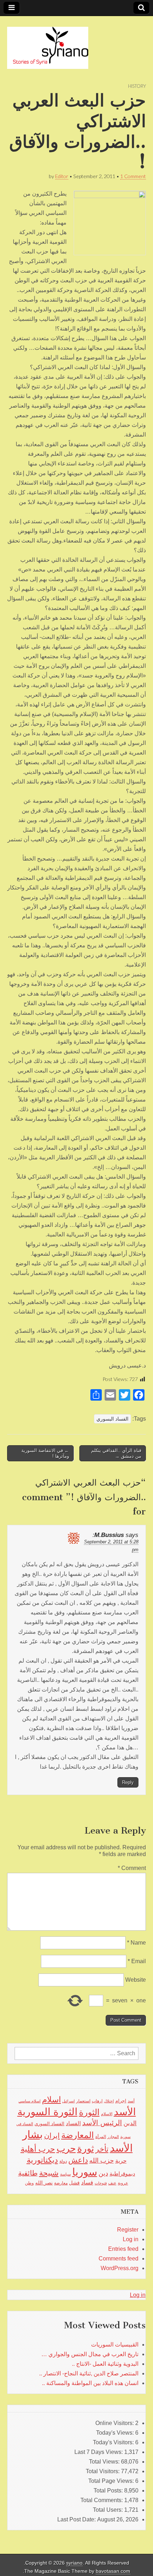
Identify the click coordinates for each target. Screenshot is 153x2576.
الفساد (73, 2123)
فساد (87, 2182)
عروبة (123, 2183)
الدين (130, 2123)
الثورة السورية (48, 2112)
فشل (74, 2183)
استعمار (83, 2101)
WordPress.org (120, 2268)
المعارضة (78, 2135)
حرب (66, 2148)
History (137, 86)
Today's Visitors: (114, 2442)
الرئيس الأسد (102, 2123)
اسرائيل (68, 2101)
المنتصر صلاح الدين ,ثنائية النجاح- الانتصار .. (89, 2373)
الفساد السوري (49, 2124)
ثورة (86, 2148)
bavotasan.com (113, 2571)
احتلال (109, 2101)
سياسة (65, 2174)
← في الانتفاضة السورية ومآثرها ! (45, 1453)
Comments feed (118, 2259)
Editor (62, 176)
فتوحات (101, 2183)
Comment (132, 1868)
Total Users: (109, 2510)
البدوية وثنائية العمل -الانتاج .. (105, 2364)
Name (136, 1943)
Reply (128, 1782)
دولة (63, 2161)
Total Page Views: (112, 2481)
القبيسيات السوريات (115, 2345)
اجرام (121, 2101)
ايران (52, 2136)
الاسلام (107, 2114)
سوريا (85, 2172)
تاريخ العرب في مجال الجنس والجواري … (90, 2354)
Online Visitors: (115, 2423)
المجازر (113, 2137)
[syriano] (48, 44)
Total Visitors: (103, 2471)
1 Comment (133, 176)
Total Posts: (109, 2491)
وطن (29, 2183)
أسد (131, 2101)
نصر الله (44, 2183)
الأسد (125, 2112)
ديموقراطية (122, 2174)
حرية (121, 2161)
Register (128, 2230)
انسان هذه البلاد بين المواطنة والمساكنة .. (90, 2383)
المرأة (101, 2137)
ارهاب (97, 2101)
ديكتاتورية (42, 2160)
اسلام (51, 2099)
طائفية (28, 2173)
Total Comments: (102, 2500)
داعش (78, 2160)
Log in (131, 2239)
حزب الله (102, 2160)
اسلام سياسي (30, 2101)
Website (136, 1980)
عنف (112, 2183)
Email (137, 1961)
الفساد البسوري (112, 1419)
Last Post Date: (77, 2519)
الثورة (89, 2112)
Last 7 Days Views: (99, 2452)
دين (103, 2173)
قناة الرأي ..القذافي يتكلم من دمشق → (116, 1453)
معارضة (61, 2183)
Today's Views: (116, 2433)
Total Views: (105, 2462)
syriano (74, 2563)
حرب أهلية (38, 2149)
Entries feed (123, 2249)
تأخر (102, 2149)
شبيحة (49, 2173)
